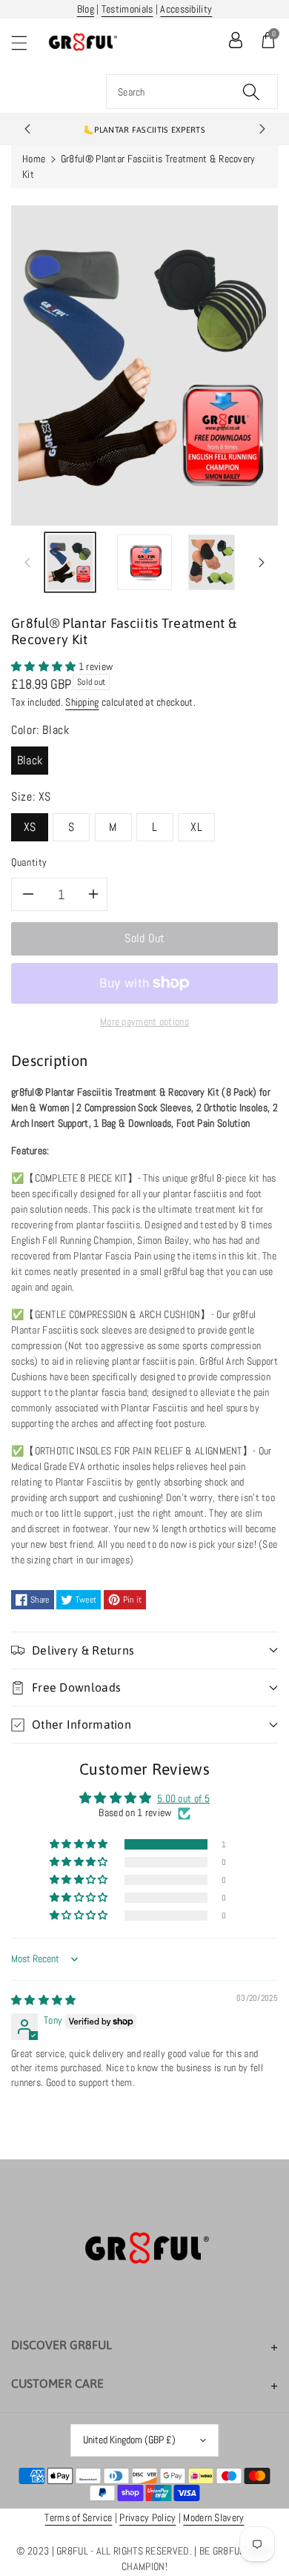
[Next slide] (262, 129)
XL (196, 827)
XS (30, 827)
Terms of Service (78, 2517)
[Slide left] (27, 563)
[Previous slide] (27, 129)
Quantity (29, 862)
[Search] (251, 92)
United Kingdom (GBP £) (129, 2440)
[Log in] (236, 40)
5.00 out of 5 (183, 1798)
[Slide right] (262, 563)
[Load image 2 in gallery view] (144, 562)
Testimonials (127, 9)
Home (34, 159)
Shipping (82, 702)
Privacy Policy (147, 2517)
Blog (86, 9)
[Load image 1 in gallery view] (70, 562)
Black (30, 760)
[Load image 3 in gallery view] (212, 562)
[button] (26, 43)
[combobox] (192, 92)
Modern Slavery (213, 2517)
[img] (44, 2000)
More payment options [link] (144, 1022)
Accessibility (186, 9)
